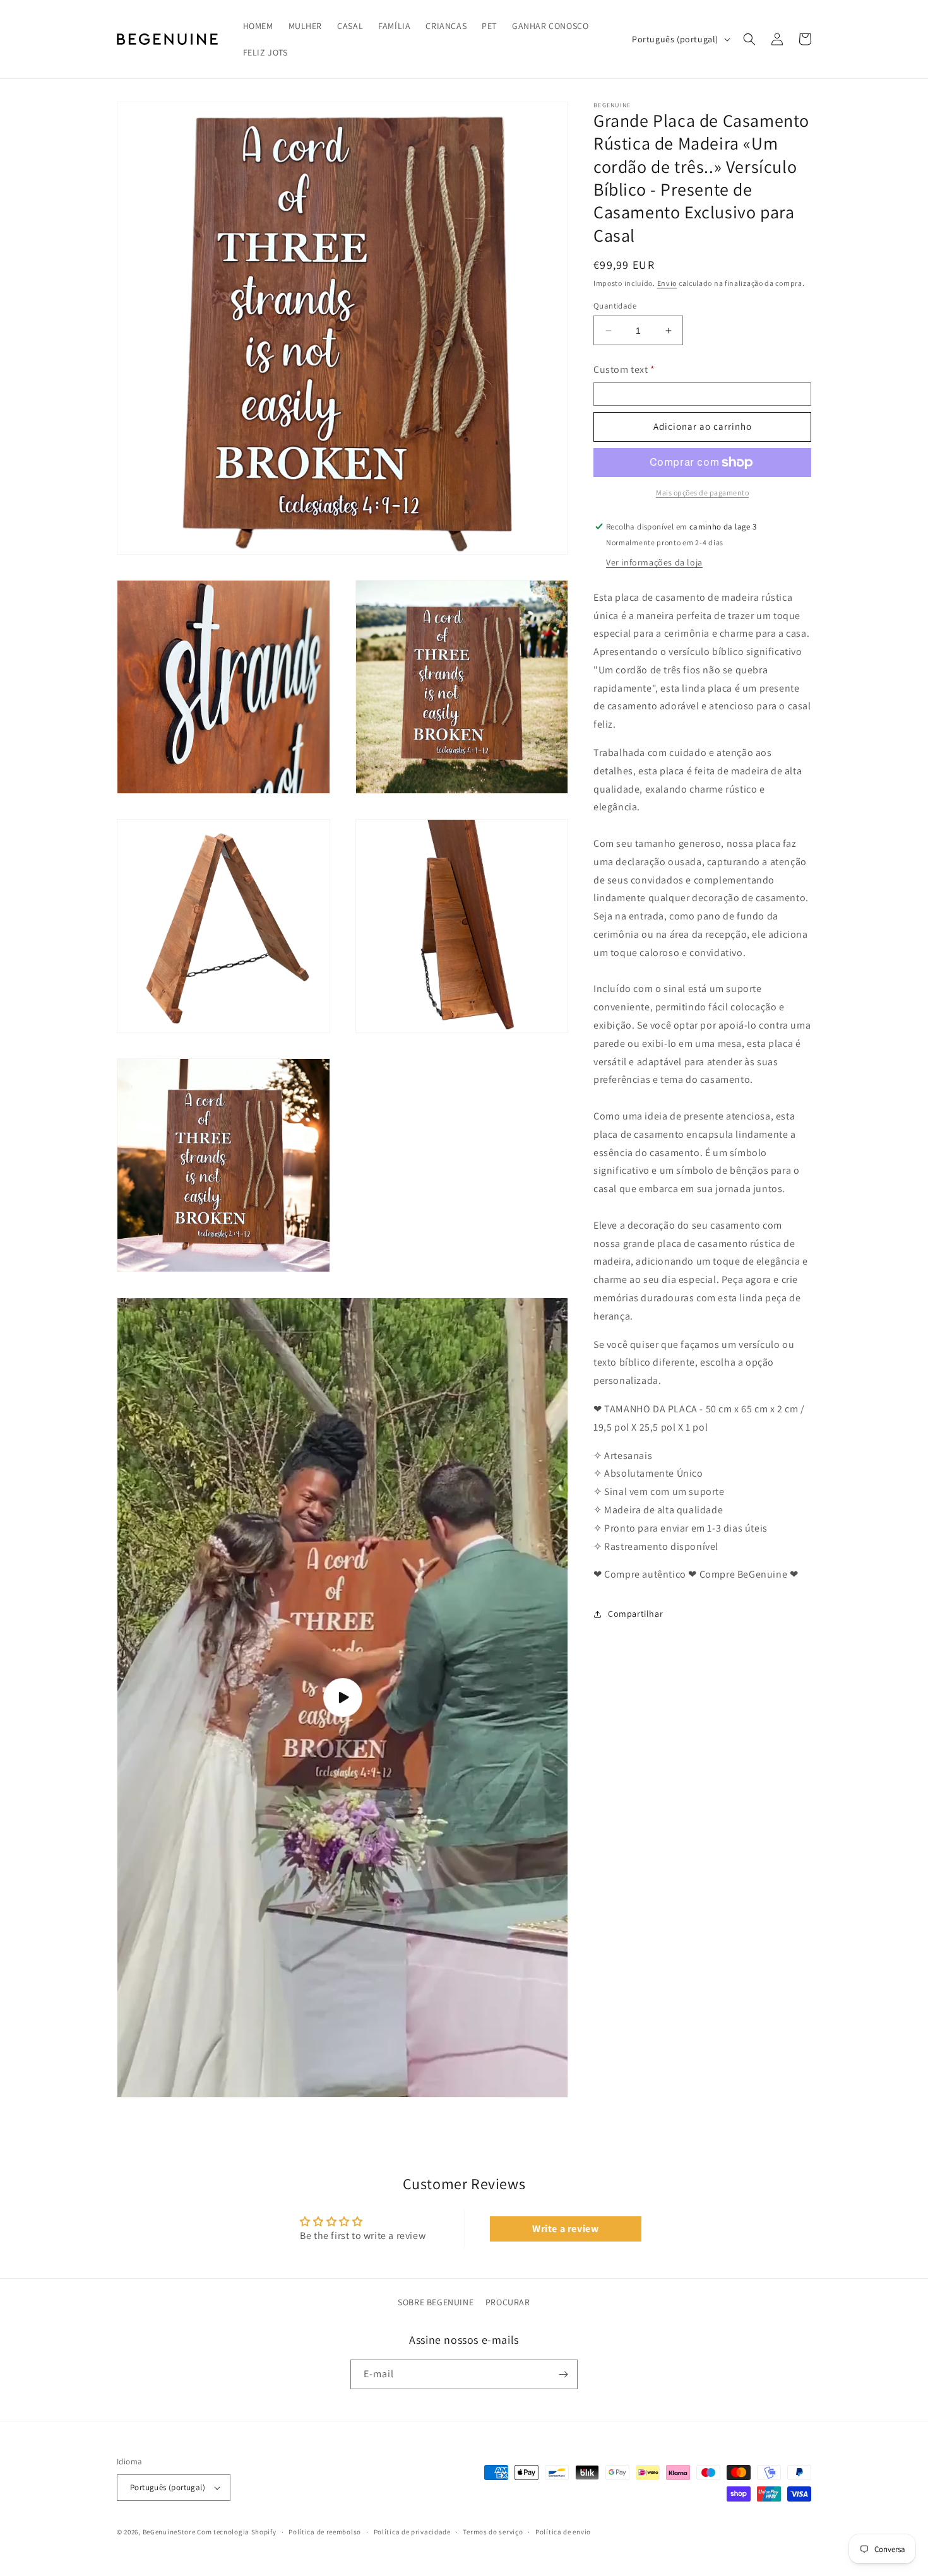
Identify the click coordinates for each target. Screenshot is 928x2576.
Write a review (565, 2229)
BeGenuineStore (169, 2532)
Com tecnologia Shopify (236, 2532)
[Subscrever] (563, 2374)
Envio (667, 284)
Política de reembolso (325, 2532)
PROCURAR (508, 2302)
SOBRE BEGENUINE (436, 2302)
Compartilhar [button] (635, 1614)
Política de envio (563, 2532)
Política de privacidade (412, 2532)
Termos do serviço (493, 2532)
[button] (749, 39)
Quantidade (615, 306)
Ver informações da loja (654, 562)
